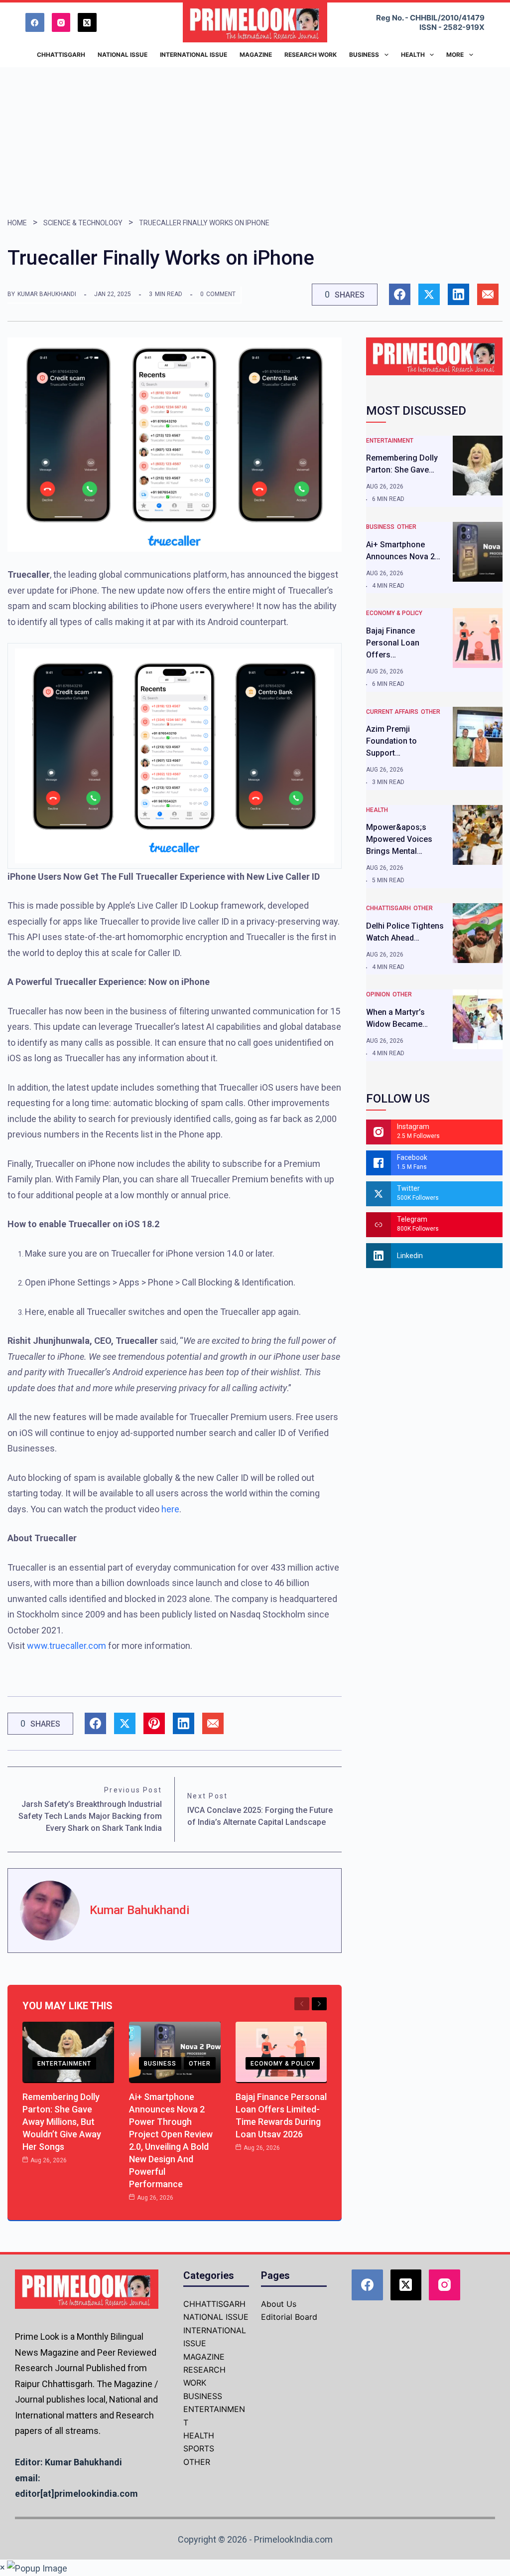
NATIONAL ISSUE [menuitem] (123, 55)
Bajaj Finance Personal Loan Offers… (393, 643)
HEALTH (377, 810)
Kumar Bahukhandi (47, 294)
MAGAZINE (204, 2357)
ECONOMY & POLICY (283, 2064)
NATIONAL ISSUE (216, 2317)
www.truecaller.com (66, 1646)
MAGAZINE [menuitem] (256, 55)
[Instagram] (61, 22)
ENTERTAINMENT (64, 2064)
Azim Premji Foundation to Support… (391, 741)
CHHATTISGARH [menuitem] (61, 55)
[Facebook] (35, 22)
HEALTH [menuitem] (413, 55)
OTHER (200, 2064)
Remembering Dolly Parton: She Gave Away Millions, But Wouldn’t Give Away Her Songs (62, 2122)
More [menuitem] (455, 55)
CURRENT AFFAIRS (392, 712)
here (170, 1509)
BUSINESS (160, 2064)
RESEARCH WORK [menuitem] (311, 55)
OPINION (378, 994)
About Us (279, 2304)
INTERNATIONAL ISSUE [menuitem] (193, 55)
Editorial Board (289, 2317)
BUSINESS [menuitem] (364, 55)
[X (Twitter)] (87, 22)
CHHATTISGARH (388, 908)
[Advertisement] (255, 142)
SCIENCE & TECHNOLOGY (83, 223)
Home (17, 223)
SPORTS (199, 2448)
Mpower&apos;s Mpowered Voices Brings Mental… (399, 839)
